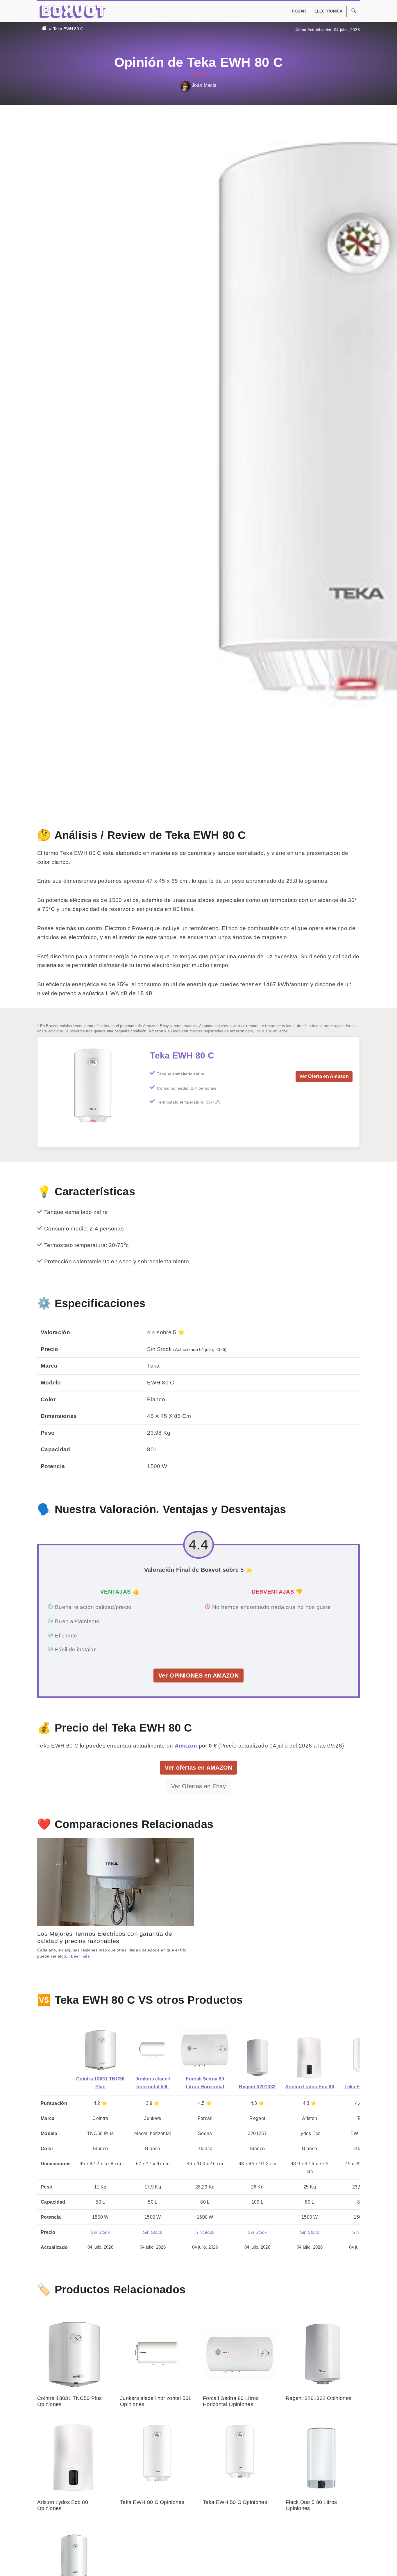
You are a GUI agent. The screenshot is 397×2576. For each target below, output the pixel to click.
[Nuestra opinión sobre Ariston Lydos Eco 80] (310, 2058)
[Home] (44, 29)
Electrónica (328, 11)
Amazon (186, 1746)
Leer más (80, 1956)
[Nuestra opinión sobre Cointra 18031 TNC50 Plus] (100, 2050)
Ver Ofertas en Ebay (199, 1786)
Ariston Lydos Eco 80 (310, 2087)
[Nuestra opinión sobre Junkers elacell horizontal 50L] (153, 2050)
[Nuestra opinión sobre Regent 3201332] (257, 2058)
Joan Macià (204, 85)
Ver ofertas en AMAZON (198, 1768)
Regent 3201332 (257, 2087)
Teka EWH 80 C (68, 29)
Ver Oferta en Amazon (324, 1076)
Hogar (299, 11)
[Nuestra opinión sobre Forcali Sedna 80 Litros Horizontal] (205, 2050)
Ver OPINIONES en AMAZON (199, 1676)
